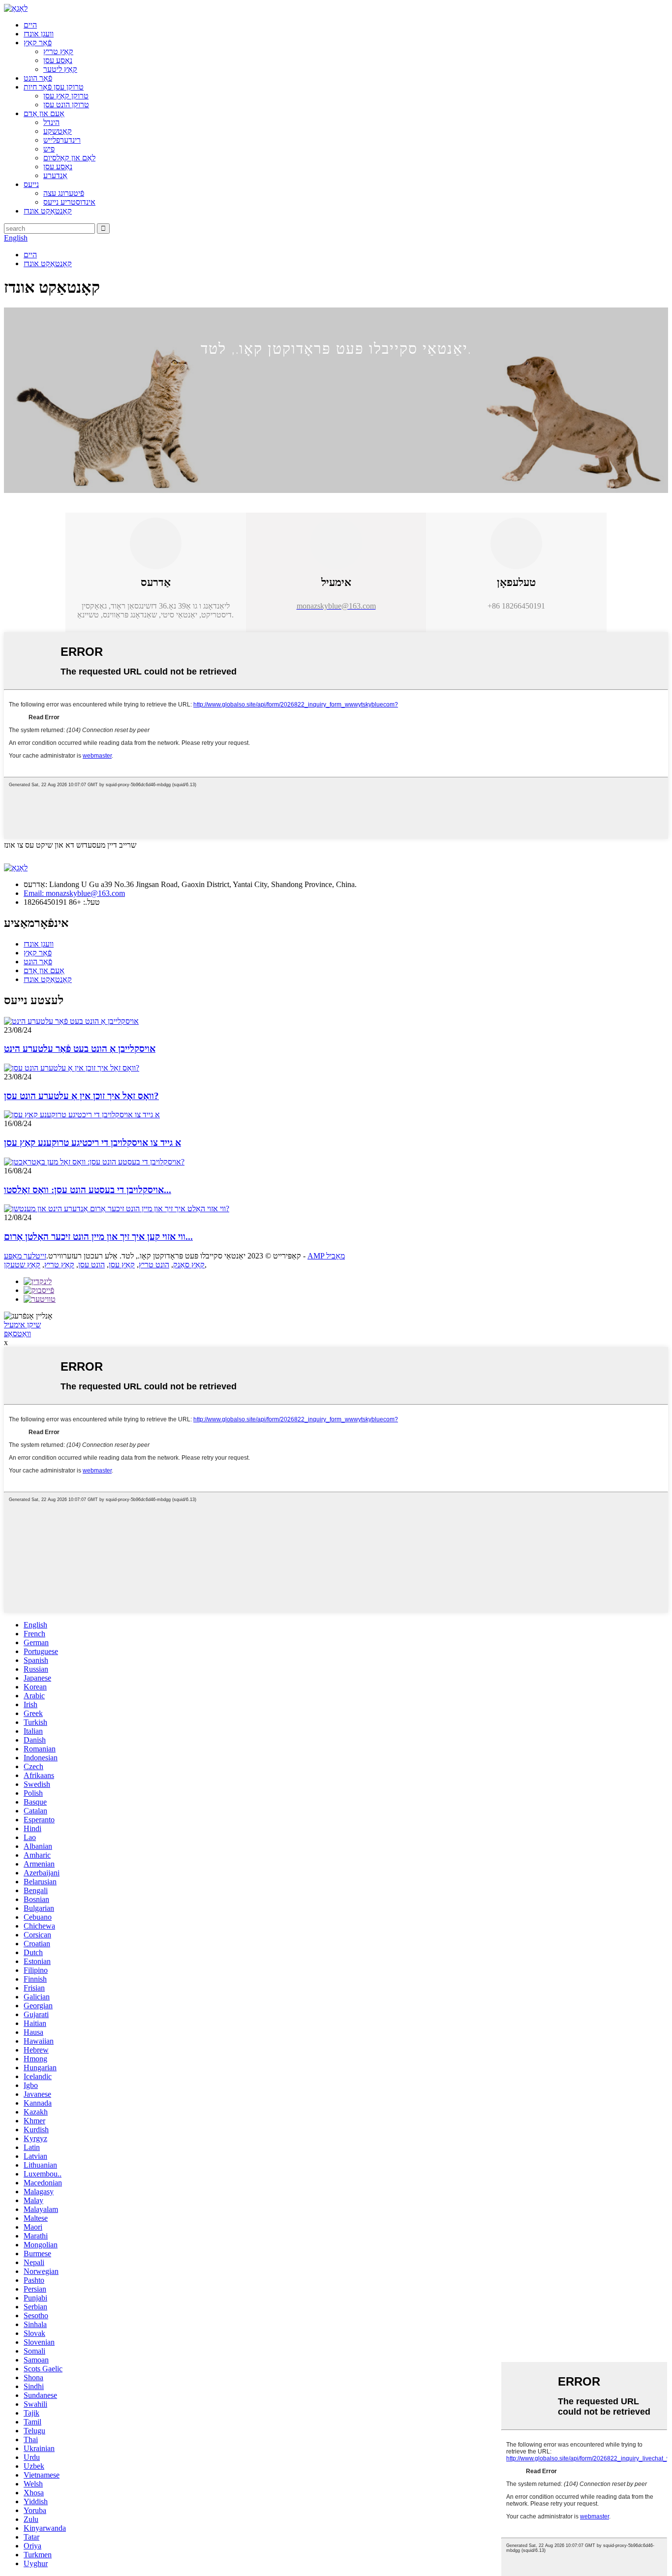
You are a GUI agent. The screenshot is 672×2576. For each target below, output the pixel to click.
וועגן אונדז (39, 34)
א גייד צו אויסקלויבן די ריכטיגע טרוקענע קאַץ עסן (92, 1143)
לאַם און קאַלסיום (69, 158)
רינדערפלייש (62, 140)
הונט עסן (92, 1265)
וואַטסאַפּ (17, 1334)
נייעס (31, 184)
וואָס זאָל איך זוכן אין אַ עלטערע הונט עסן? (81, 1096)
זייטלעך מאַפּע (25, 1256)
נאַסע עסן (58, 60)
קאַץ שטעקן (22, 1265)
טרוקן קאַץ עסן (66, 96)
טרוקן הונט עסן (66, 105)
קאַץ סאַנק (189, 1265)
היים (30, 25)
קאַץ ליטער (60, 69)
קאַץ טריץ (58, 51)
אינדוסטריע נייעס (69, 202)
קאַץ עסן (122, 1265)
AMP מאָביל (326, 1256)
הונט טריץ (154, 1265)
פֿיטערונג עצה (64, 193)
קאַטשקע (58, 131)
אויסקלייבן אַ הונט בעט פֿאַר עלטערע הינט (80, 1049)
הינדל (51, 122)
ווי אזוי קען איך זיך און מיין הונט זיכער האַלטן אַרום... (98, 1237)
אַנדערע (55, 175)
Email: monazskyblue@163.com (74, 893)
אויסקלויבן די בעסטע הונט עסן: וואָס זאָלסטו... (88, 1190)
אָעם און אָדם (44, 113)
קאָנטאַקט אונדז (48, 211)
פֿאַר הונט (38, 78)
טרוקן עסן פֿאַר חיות (54, 87)
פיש (49, 149)
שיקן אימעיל (22, 1325)
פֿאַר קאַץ (38, 43)
